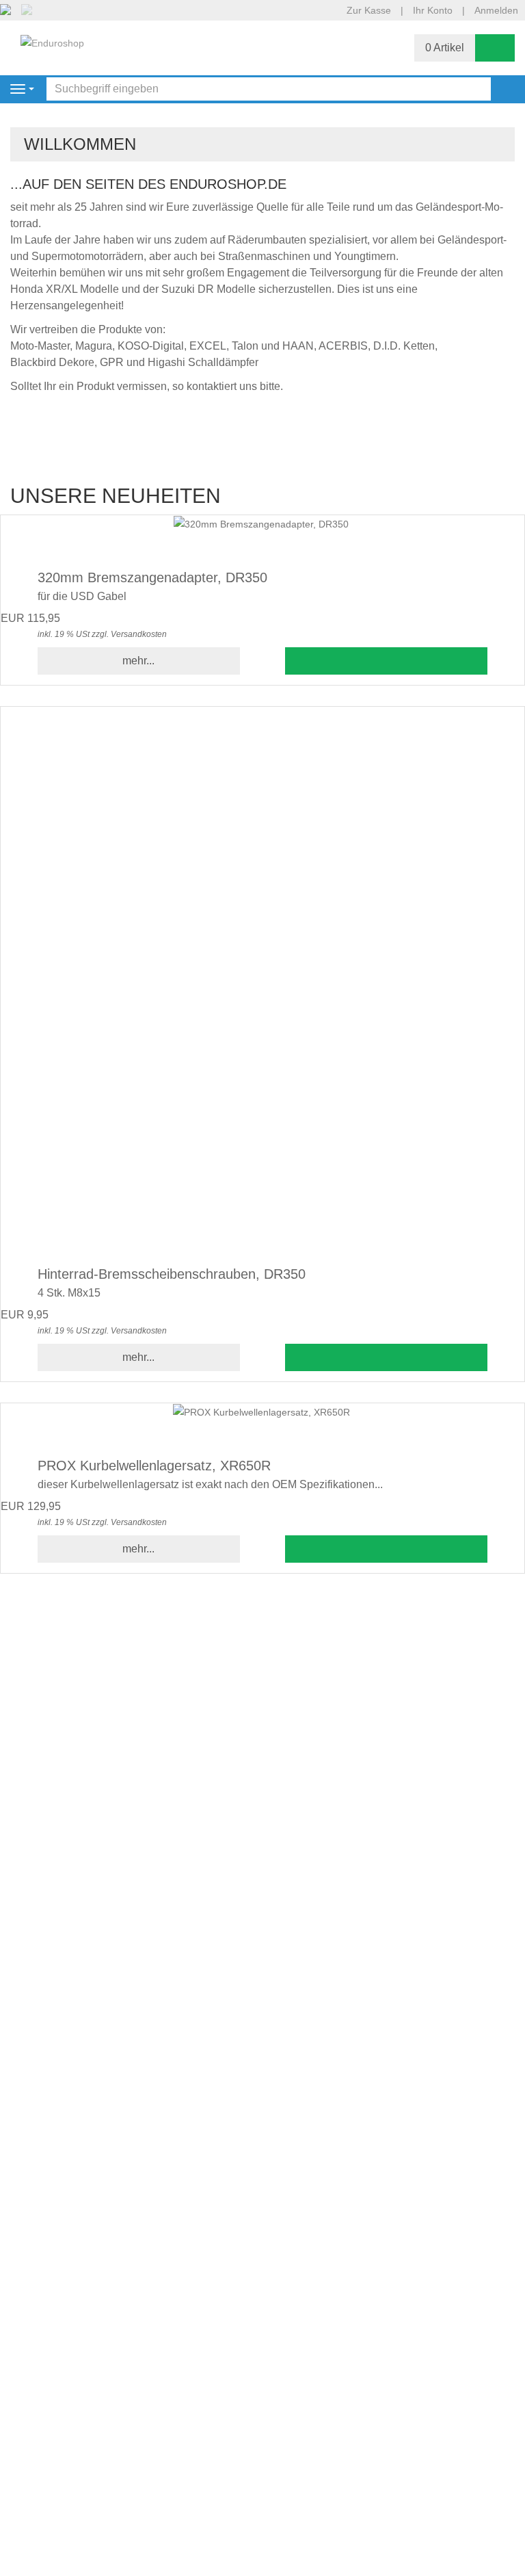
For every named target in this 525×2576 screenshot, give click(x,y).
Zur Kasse (369, 10)
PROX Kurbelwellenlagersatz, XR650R (154, 1466)
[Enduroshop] (52, 42)
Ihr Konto (433, 10)
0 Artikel (445, 48)
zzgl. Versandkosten (129, 634)
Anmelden (496, 10)
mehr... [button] (138, 661)
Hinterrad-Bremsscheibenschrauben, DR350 (172, 1274)
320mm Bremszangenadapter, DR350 (152, 577)
